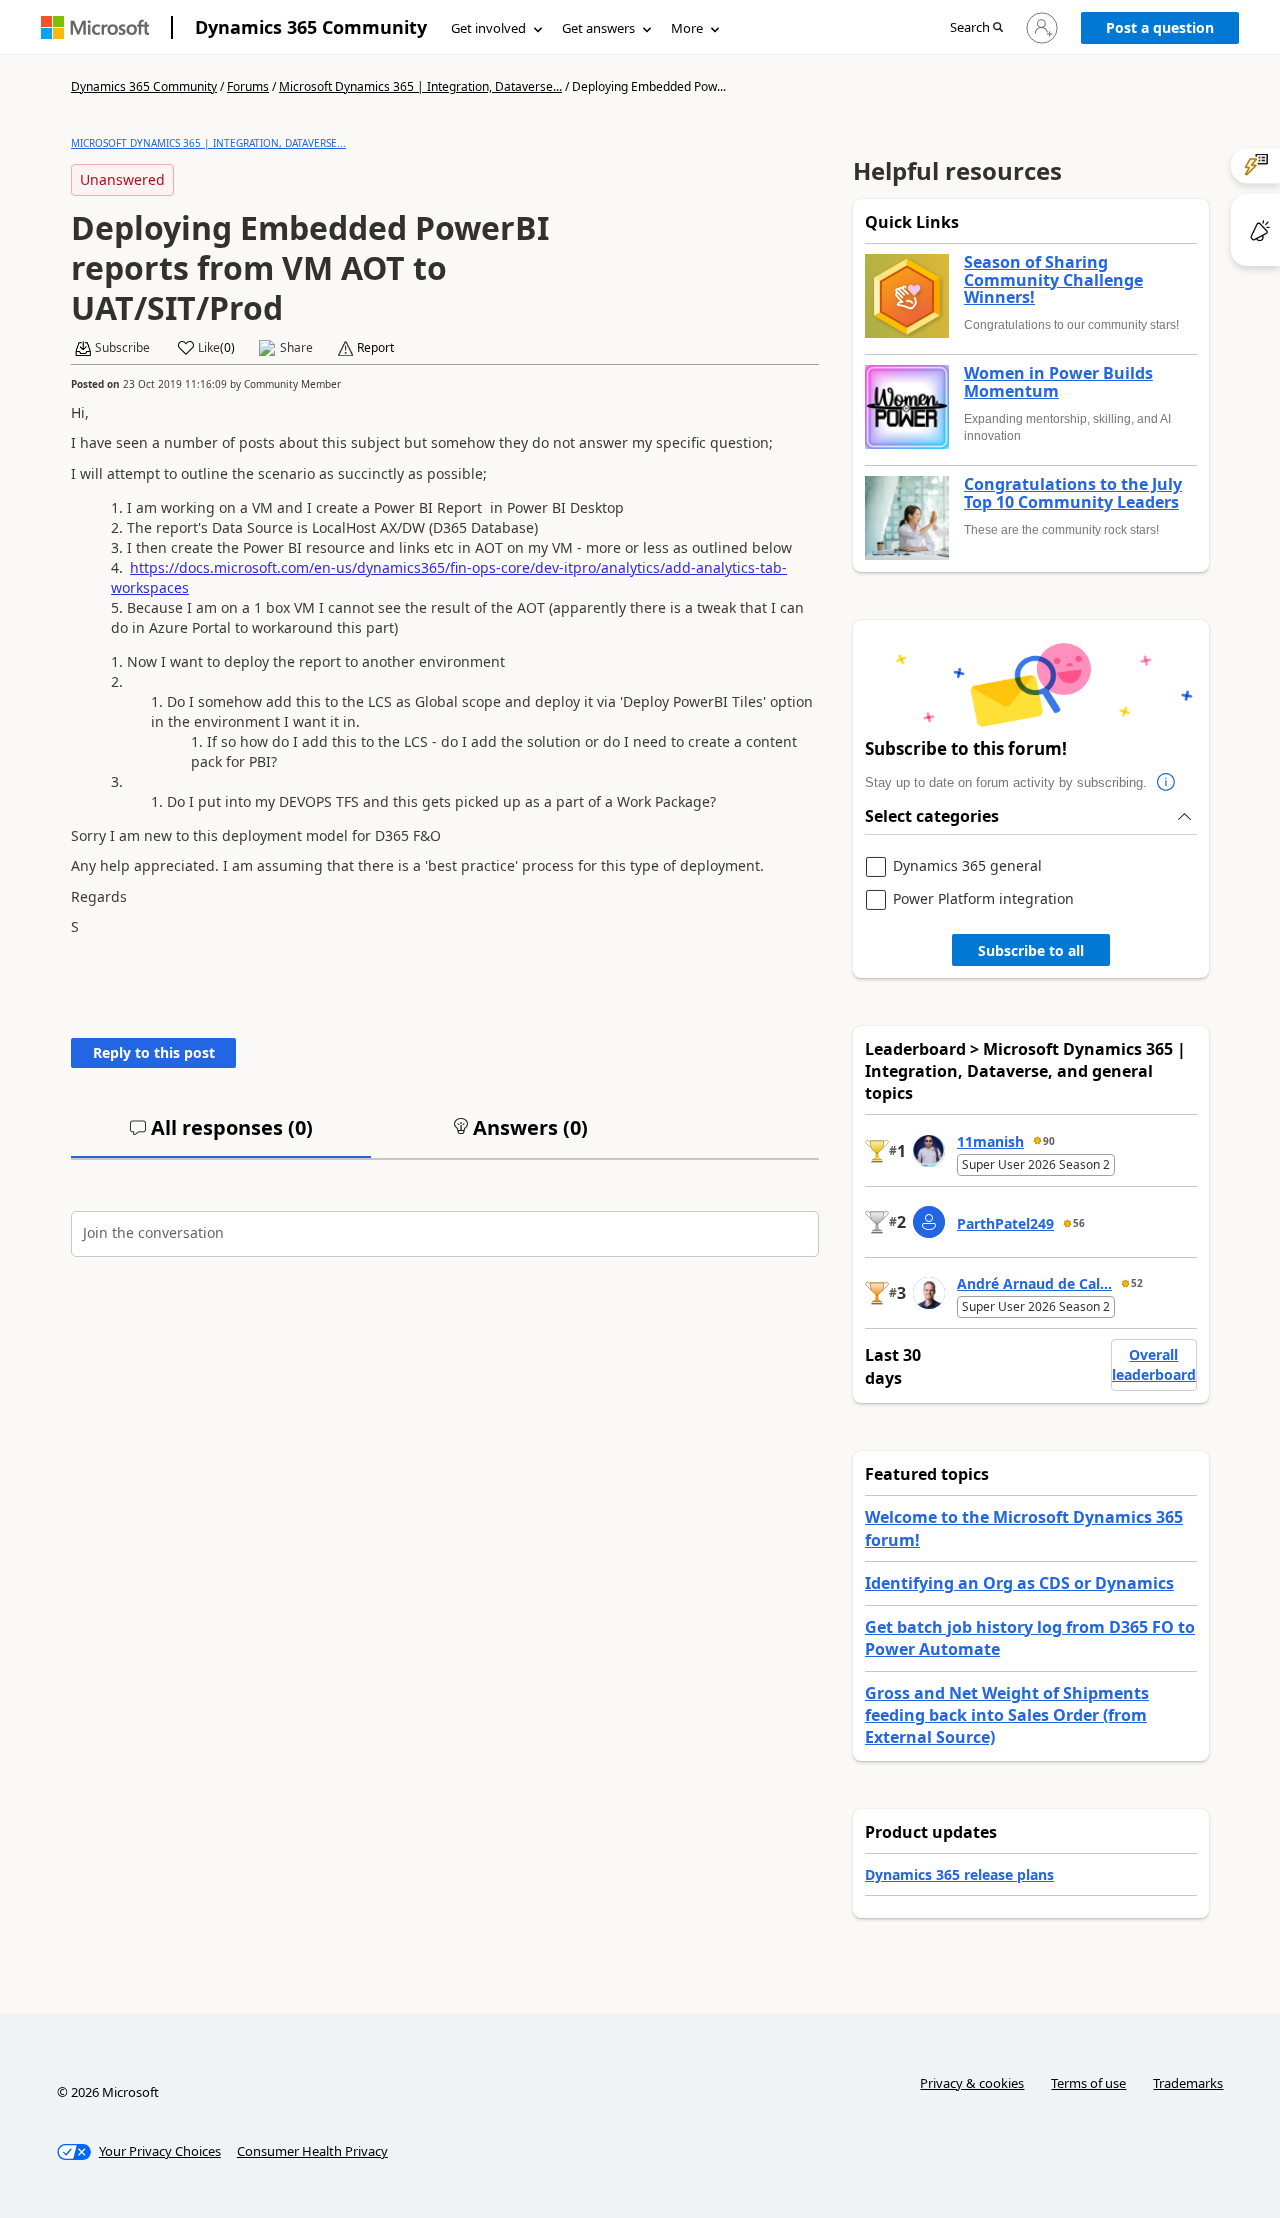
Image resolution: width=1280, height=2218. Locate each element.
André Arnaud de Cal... (1034, 1283)
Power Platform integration (983, 899)
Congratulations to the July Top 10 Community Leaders (1073, 493)
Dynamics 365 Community (311, 27)
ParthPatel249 (1005, 1223)
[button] (976, 28)
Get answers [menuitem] (598, 28)
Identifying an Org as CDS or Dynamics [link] (1019, 1583)
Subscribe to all (1031, 950)
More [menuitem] (687, 28)
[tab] (221, 1136)
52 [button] (1137, 1283)
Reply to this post (154, 1052)
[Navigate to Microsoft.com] (95, 27)
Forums (248, 86)
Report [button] (375, 348)
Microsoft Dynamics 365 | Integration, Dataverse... (420, 86)
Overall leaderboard (1154, 1364)
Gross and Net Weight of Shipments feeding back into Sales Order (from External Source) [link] (1007, 1715)
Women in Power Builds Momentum (1058, 382)
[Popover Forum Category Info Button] (1167, 783)
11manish (990, 1141)
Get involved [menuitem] (488, 28)
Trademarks (1188, 2083)
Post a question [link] (1160, 27)
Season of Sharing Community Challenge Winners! (1053, 280)
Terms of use (1088, 2083)
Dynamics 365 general (967, 866)
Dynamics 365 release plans (959, 1874)
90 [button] (1049, 1141)
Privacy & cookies (972, 2083)
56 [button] (1079, 1223)
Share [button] (296, 348)
